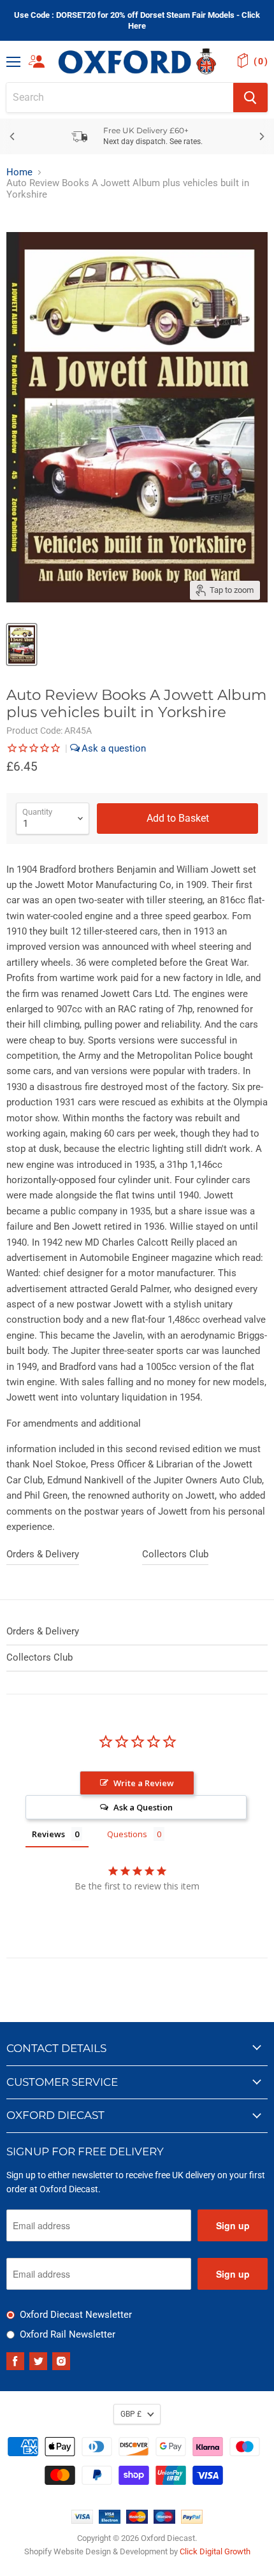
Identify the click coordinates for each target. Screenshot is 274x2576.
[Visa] (82, 2521)
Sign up (233, 2225)
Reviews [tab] (48, 1834)
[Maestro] (164, 2521)
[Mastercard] (137, 2521)
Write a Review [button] (144, 1783)
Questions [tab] (127, 1834)
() (261, 61)
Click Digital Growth (215, 2551)
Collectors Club (175, 1554)
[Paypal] (192, 2521)
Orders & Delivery (43, 1554)
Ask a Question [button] (143, 1807)
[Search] (250, 98)
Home (19, 172)
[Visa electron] (110, 2521)
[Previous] (13, 136)
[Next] (261, 136)
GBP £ (131, 2414)
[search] (120, 98)
